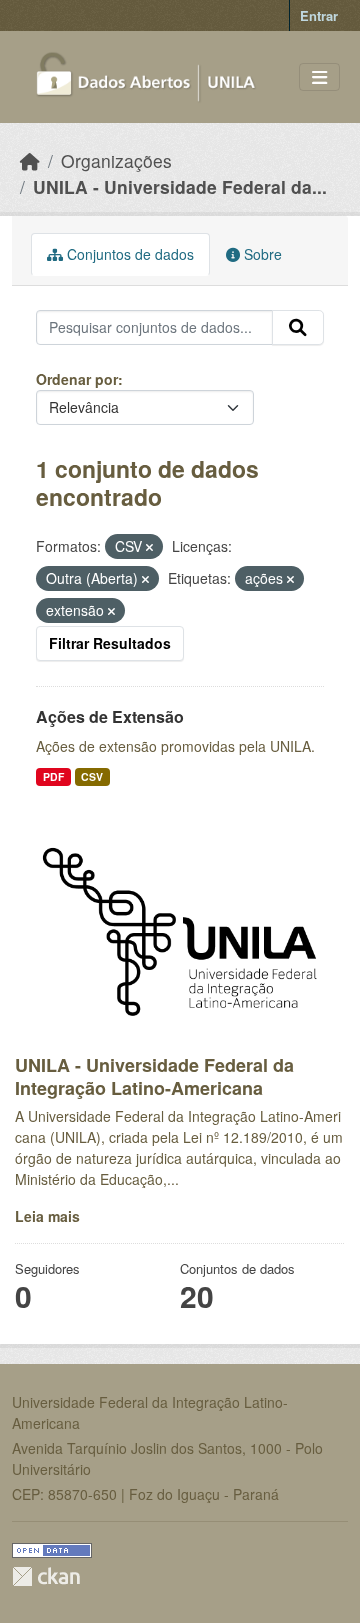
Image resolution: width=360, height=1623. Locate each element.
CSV (92, 776)
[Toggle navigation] (319, 77)
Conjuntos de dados (128, 254)
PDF (53, 776)
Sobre (261, 254)
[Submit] (298, 328)
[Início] (30, 160)
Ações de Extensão (110, 716)
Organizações (116, 160)
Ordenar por (77, 379)
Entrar (319, 15)
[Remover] (149, 547)
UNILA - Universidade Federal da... (180, 186)
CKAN (46, 1576)
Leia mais (47, 1216)
